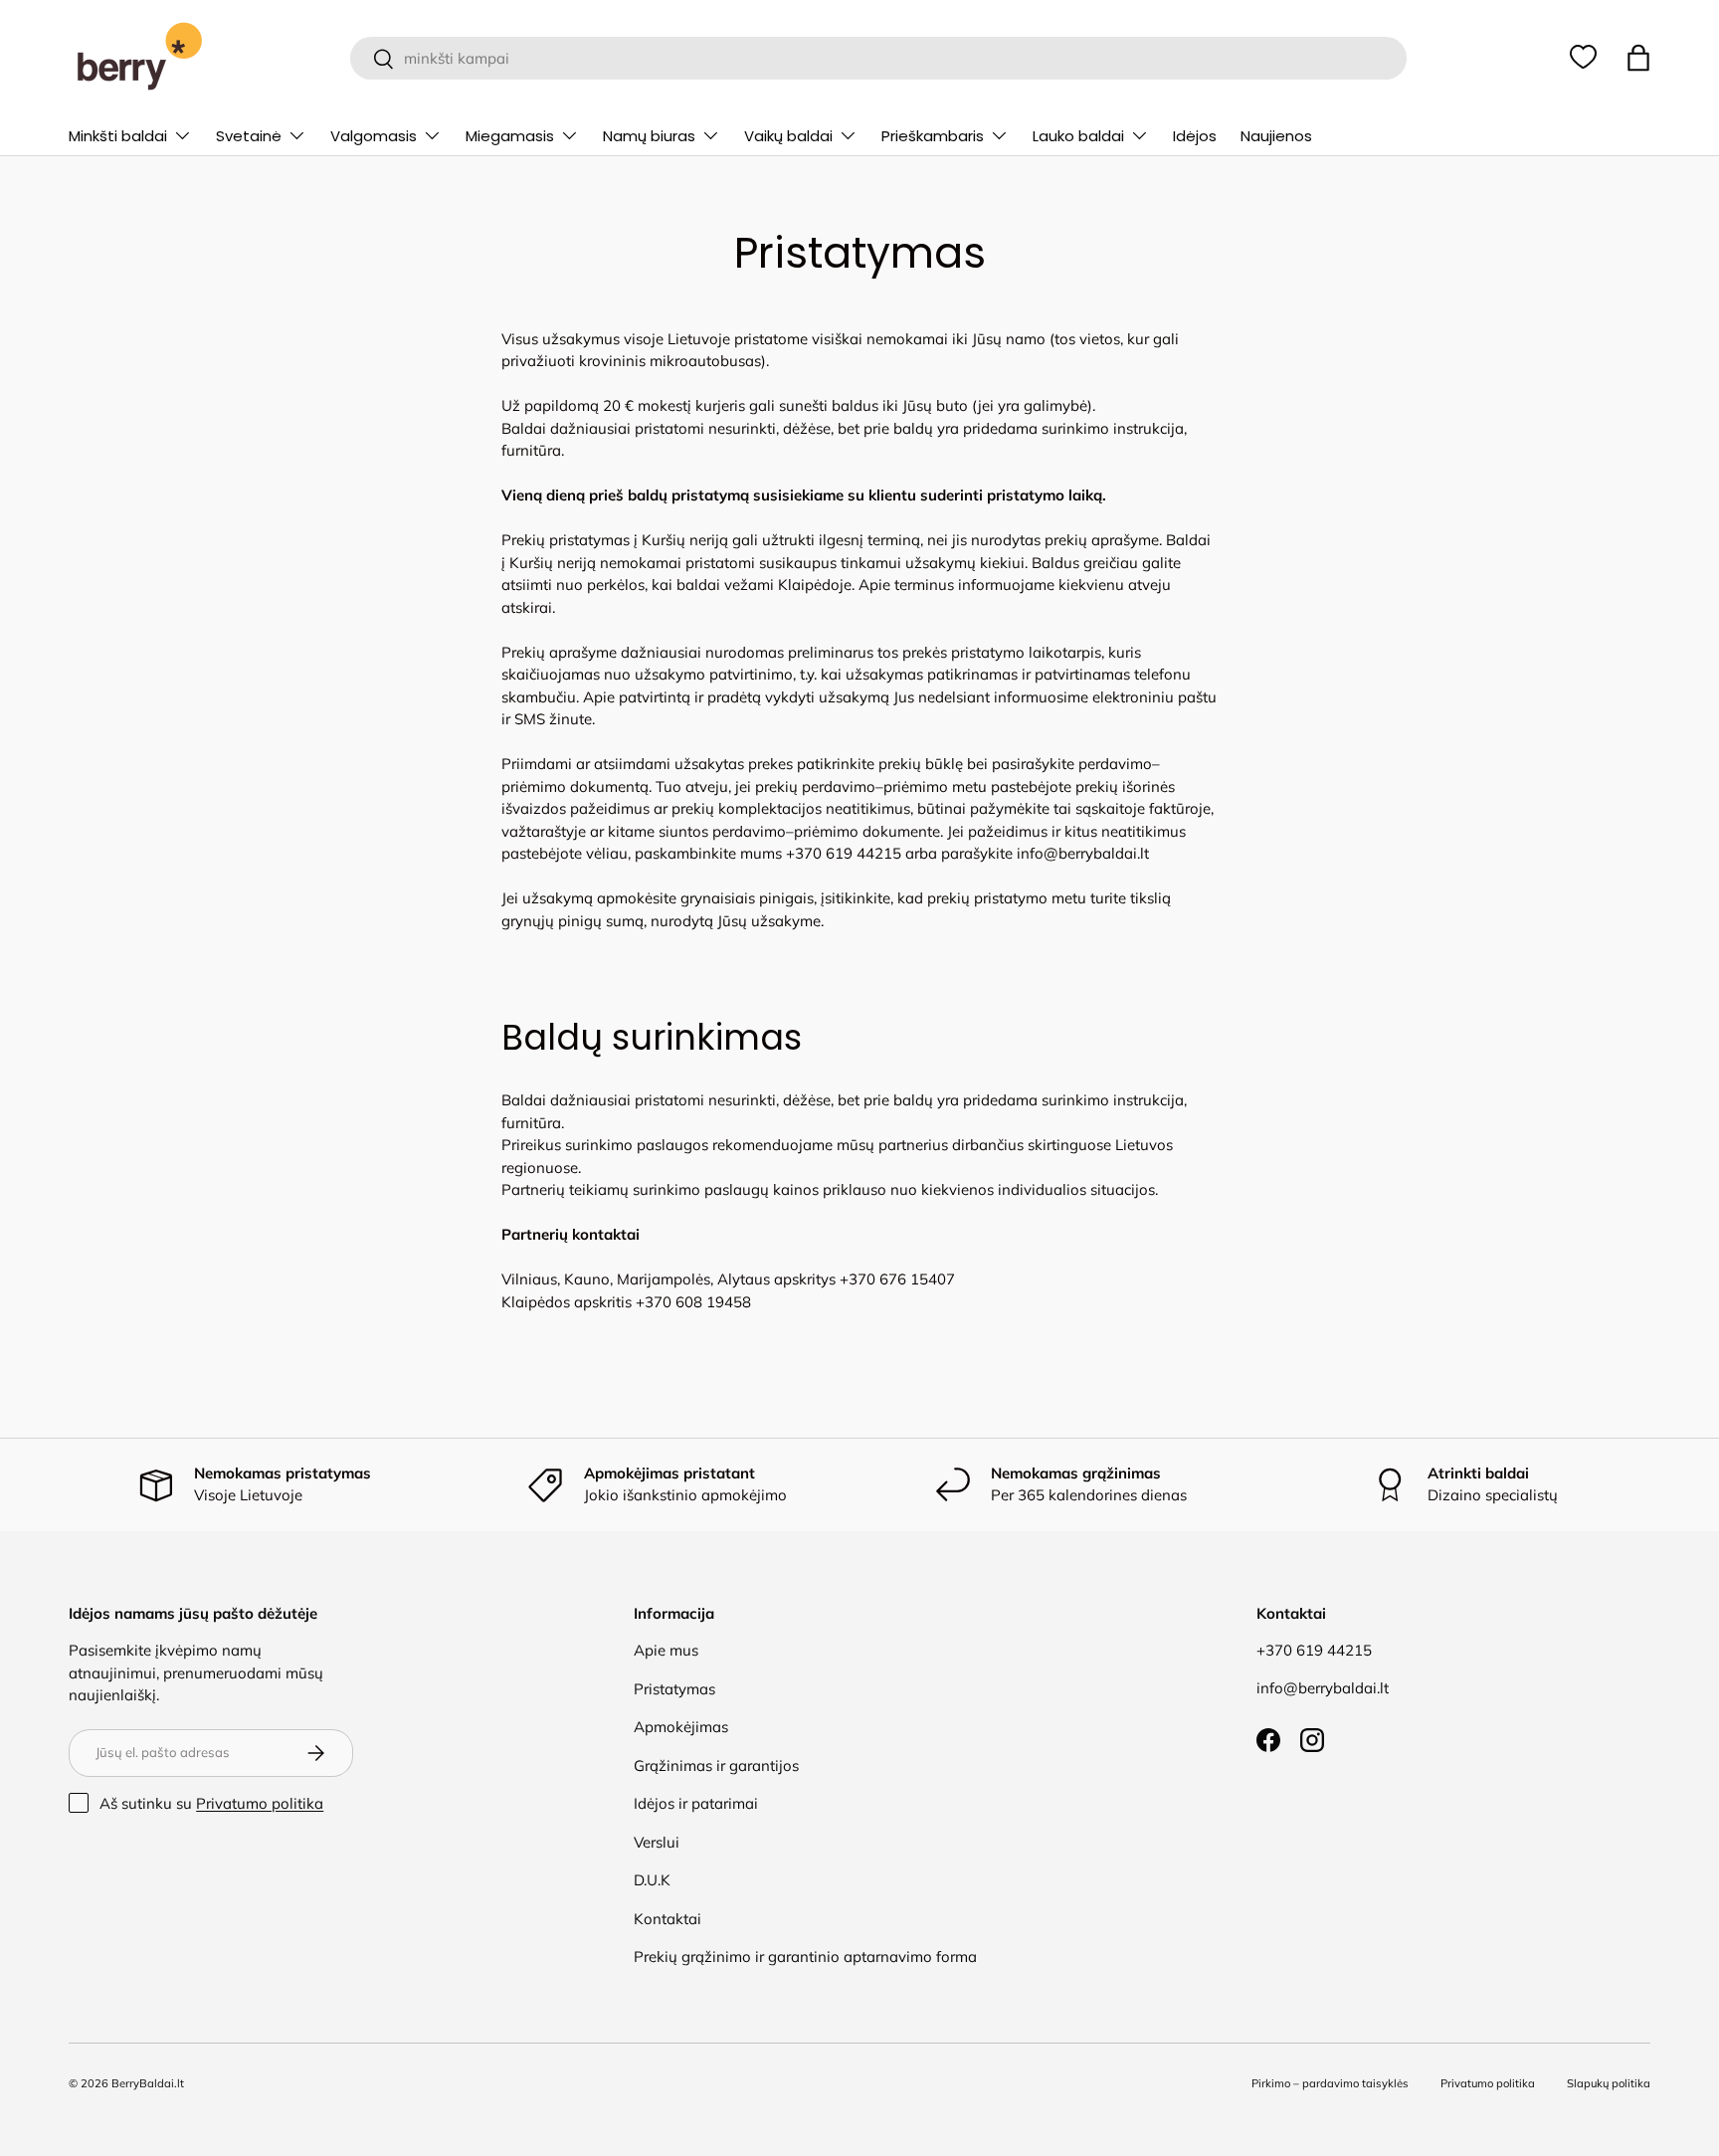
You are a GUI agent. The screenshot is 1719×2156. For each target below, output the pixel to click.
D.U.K (652, 1880)
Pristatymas (674, 1689)
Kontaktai (668, 1919)
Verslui (657, 1842)
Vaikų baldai (788, 136)
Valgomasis (374, 136)
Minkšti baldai (118, 136)
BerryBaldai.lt (148, 2083)
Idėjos (1195, 136)
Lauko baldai (1078, 136)
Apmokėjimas (681, 1727)
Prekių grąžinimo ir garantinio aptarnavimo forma (805, 1957)
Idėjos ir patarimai (696, 1803)
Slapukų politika (1609, 2083)
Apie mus (666, 1650)
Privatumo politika (260, 1803)
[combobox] (878, 58)
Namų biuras (649, 136)
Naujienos (1276, 136)
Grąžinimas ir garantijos (716, 1765)
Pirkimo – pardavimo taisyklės (1330, 2083)
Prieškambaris (933, 136)
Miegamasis (510, 136)
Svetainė (249, 136)
